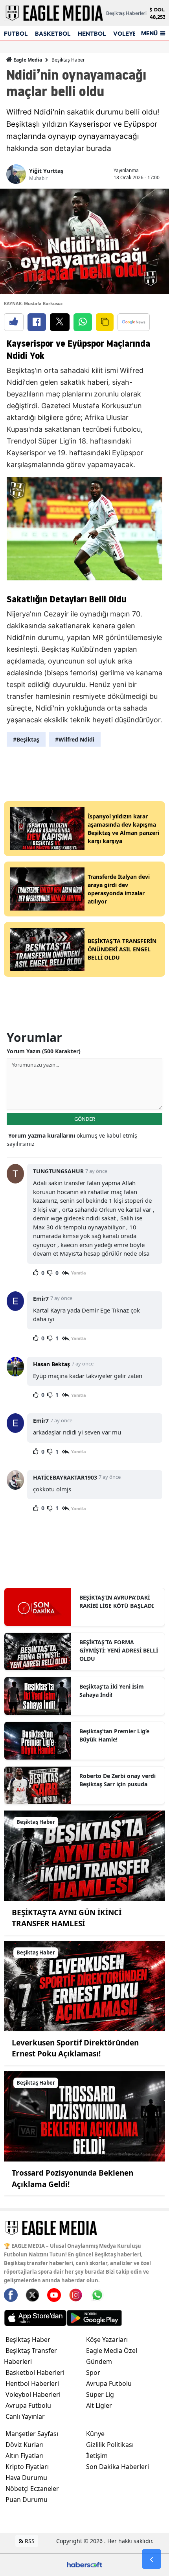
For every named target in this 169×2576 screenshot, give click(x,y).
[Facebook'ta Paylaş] (37, 322)
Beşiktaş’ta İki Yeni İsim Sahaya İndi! (112, 1691)
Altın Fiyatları (25, 2456)
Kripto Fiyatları (27, 2467)
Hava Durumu (26, 2478)
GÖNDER (85, 1119)
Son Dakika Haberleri (118, 2467)
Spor (93, 2372)
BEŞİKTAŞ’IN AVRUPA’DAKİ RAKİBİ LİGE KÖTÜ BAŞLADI (117, 1602)
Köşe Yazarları (107, 2340)
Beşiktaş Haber (68, 60)
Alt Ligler (99, 2405)
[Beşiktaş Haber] (84, 1855)
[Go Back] (152, 2559)
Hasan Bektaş (51, 1364)
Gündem (99, 2361)
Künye (95, 2434)
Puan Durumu (27, 2500)
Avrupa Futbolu (28, 2405)
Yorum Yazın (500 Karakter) (44, 1051)
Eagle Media (27, 60)
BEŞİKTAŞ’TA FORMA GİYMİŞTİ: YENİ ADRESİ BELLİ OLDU (119, 1650)
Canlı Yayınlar (25, 2416)
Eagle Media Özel (112, 2351)
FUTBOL (16, 34)
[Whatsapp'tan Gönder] (83, 322)
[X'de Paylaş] (60, 322)
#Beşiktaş (26, 739)
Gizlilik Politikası (110, 2445)
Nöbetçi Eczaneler (32, 2489)
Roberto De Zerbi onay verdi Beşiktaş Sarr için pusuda (118, 1780)
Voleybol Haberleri (33, 2394)
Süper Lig (100, 2394)
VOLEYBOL (129, 34)
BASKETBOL (53, 34)
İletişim (97, 2456)
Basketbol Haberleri (35, 2372)
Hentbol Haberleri (32, 2383)
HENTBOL (92, 34)
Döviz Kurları (25, 2445)
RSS (29, 2541)
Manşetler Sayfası (32, 2434)
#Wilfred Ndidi (75, 739)
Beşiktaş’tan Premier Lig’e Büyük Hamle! (114, 1735)
